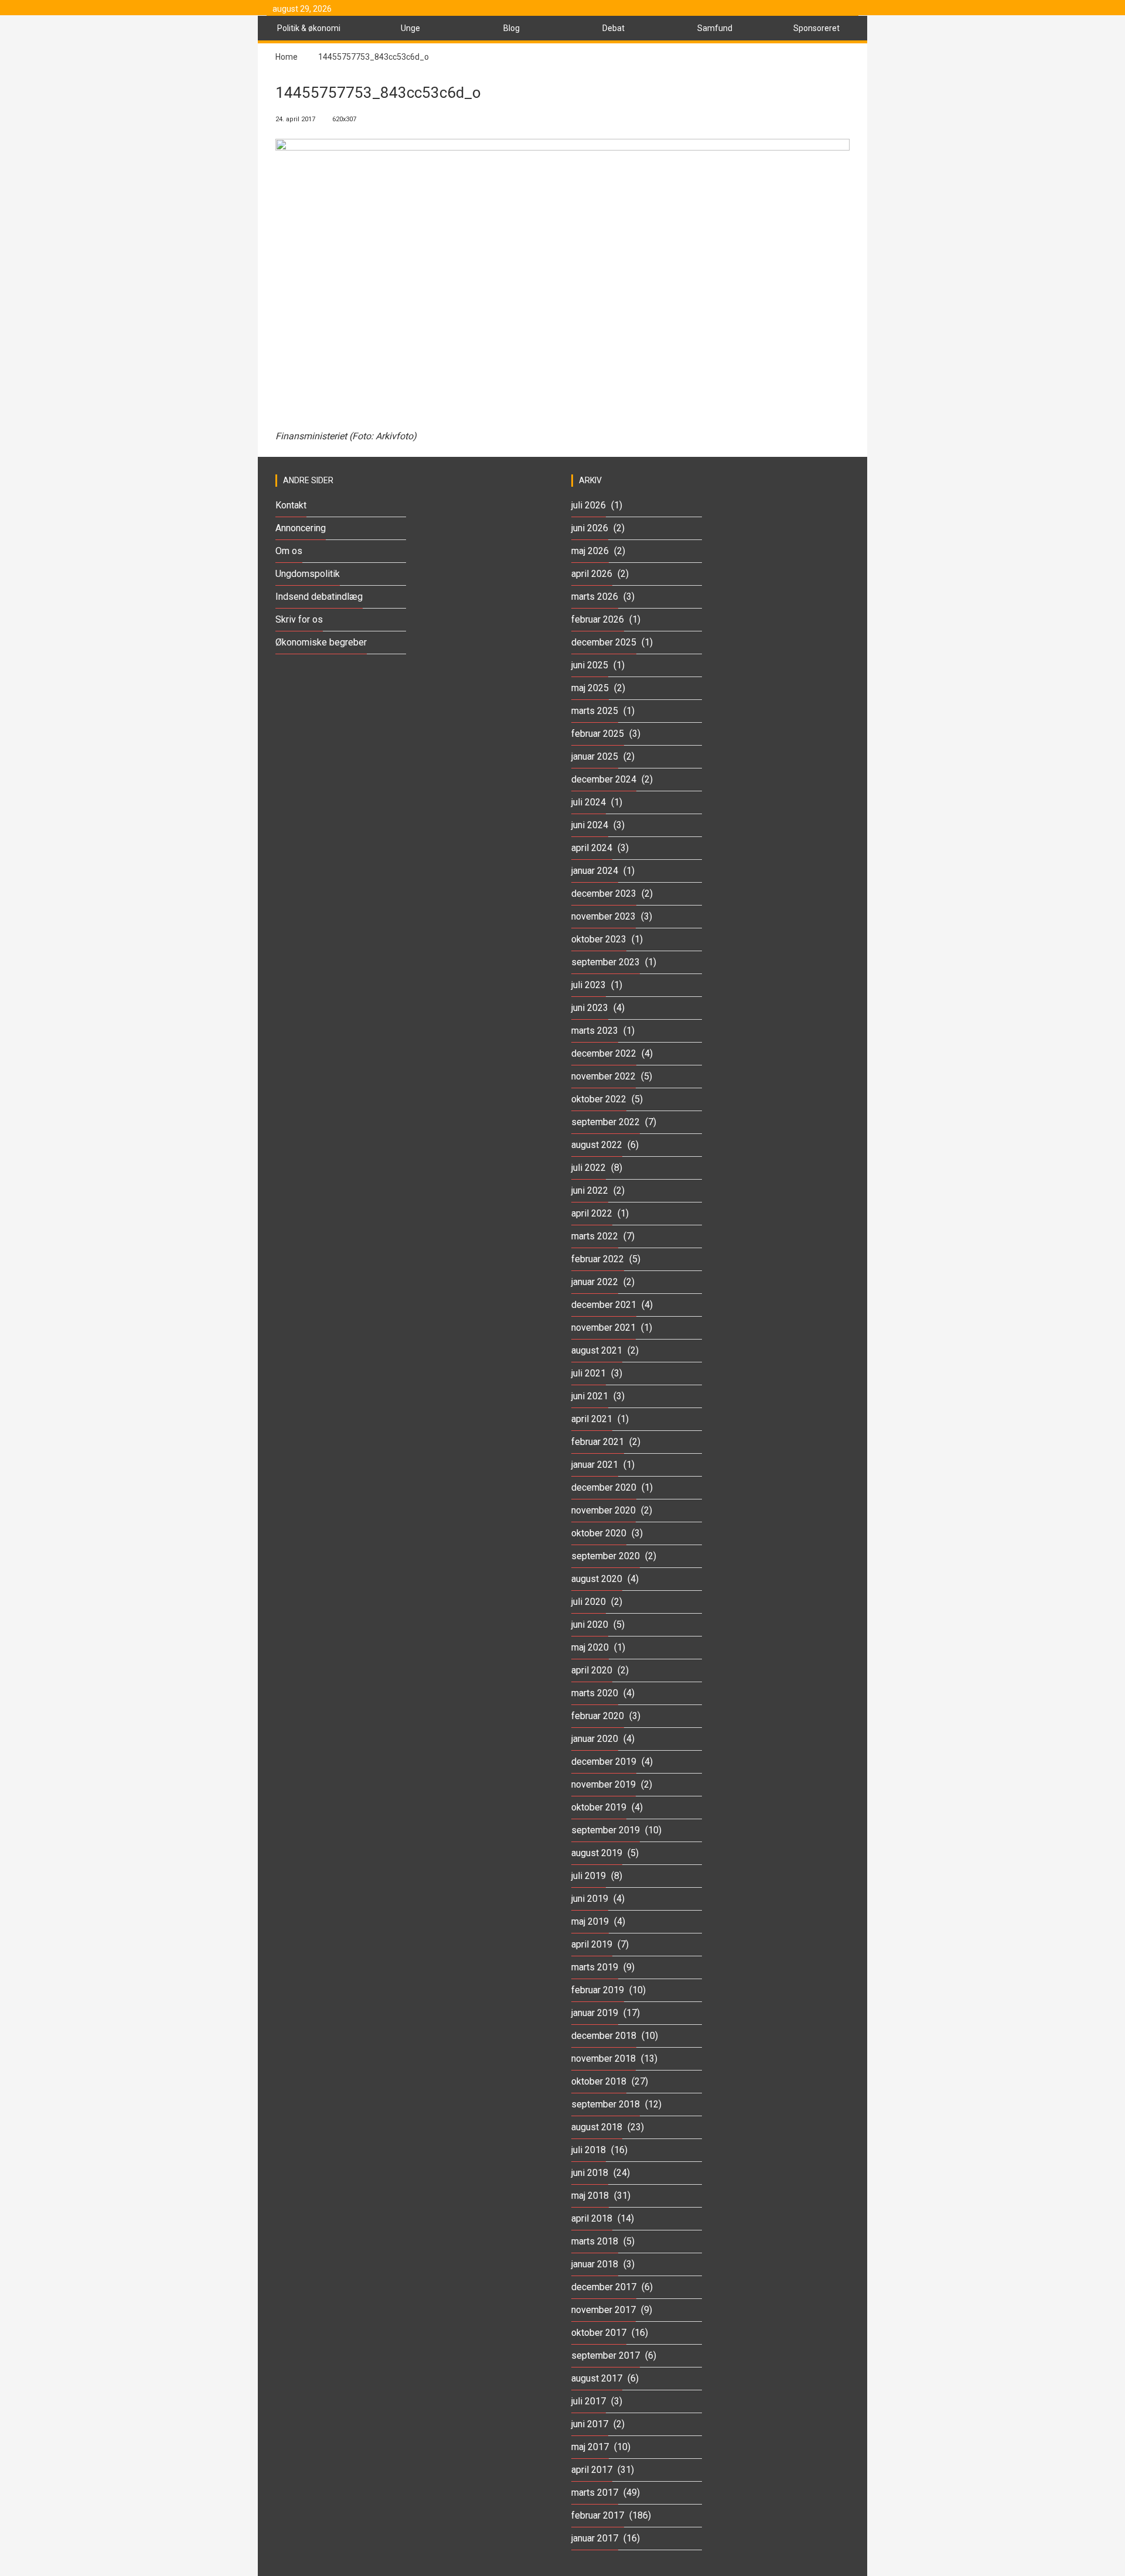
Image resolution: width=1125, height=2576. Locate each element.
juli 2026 (589, 505)
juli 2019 (589, 1876)
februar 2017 (598, 2515)
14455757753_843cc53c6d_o (374, 57)
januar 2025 (595, 756)
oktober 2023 (599, 939)
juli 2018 (589, 2150)
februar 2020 (598, 1716)
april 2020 (592, 1670)
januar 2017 (595, 2538)
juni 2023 (590, 1008)
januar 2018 (595, 2264)
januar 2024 (595, 871)
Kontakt (291, 505)
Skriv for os (299, 619)
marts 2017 (595, 2493)
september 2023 (606, 962)
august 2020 (597, 1579)
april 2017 (592, 2470)
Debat (613, 28)
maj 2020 (590, 1647)
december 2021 (604, 1305)
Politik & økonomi (309, 28)
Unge (410, 28)
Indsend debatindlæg (319, 597)
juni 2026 (590, 528)
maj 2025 (590, 688)
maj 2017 (590, 2447)
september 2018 (606, 2104)
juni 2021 (590, 1396)
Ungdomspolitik (308, 574)
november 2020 (604, 1510)
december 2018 (604, 2036)
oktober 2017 (599, 2333)
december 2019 (604, 1762)
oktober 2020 (599, 1533)
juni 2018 (590, 2173)
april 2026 (592, 574)
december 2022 (604, 1053)
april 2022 (592, 1213)
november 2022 (604, 1076)
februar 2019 (598, 1990)
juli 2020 (589, 1602)
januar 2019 (595, 2013)
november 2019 (604, 1784)
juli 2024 (589, 802)
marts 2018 (595, 2241)
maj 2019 (590, 1921)
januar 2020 (595, 1739)
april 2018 (592, 2218)
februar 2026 (598, 619)
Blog (512, 28)
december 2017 (604, 2287)
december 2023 (604, 894)
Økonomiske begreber (321, 642)
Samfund (715, 28)
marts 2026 (595, 597)
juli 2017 (589, 2401)
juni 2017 (590, 2424)
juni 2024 (590, 825)
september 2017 (606, 2355)
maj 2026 (590, 551)
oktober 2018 (599, 2081)
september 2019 (606, 1830)
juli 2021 (589, 1373)
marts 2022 (595, 1236)
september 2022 (606, 1122)
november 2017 (604, 2310)
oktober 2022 (599, 1099)
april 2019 (592, 1944)
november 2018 (604, 2059)
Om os (289, 551)
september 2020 (606, 1556)
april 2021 (592, 1419)
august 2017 (597, 2378)
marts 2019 (595, 1967)
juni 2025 (590, 665)
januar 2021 (595, 1465)
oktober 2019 (599, 1807)
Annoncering (301, 528)
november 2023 (604, 916)
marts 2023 (595, 1031)
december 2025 (604, 642)
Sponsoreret (817, 28)
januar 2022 (595, 1282)
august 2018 (597, 2127)
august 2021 (597, 1350)
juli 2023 (589, 985)
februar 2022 (598, 1259)
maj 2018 (590, 2196)
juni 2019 (590, 1899)
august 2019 (597, 1853)
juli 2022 (589, 1168)
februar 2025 (598, 734)
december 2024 (604, 779)
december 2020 (604, 1487)
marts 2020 (595, 1693)
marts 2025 (595, 711)
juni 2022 (590, 1190)
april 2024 (592, 848)
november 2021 (604, 1328)
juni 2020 (590, 1624)
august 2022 (597, 1145)
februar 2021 (598, 1442)
